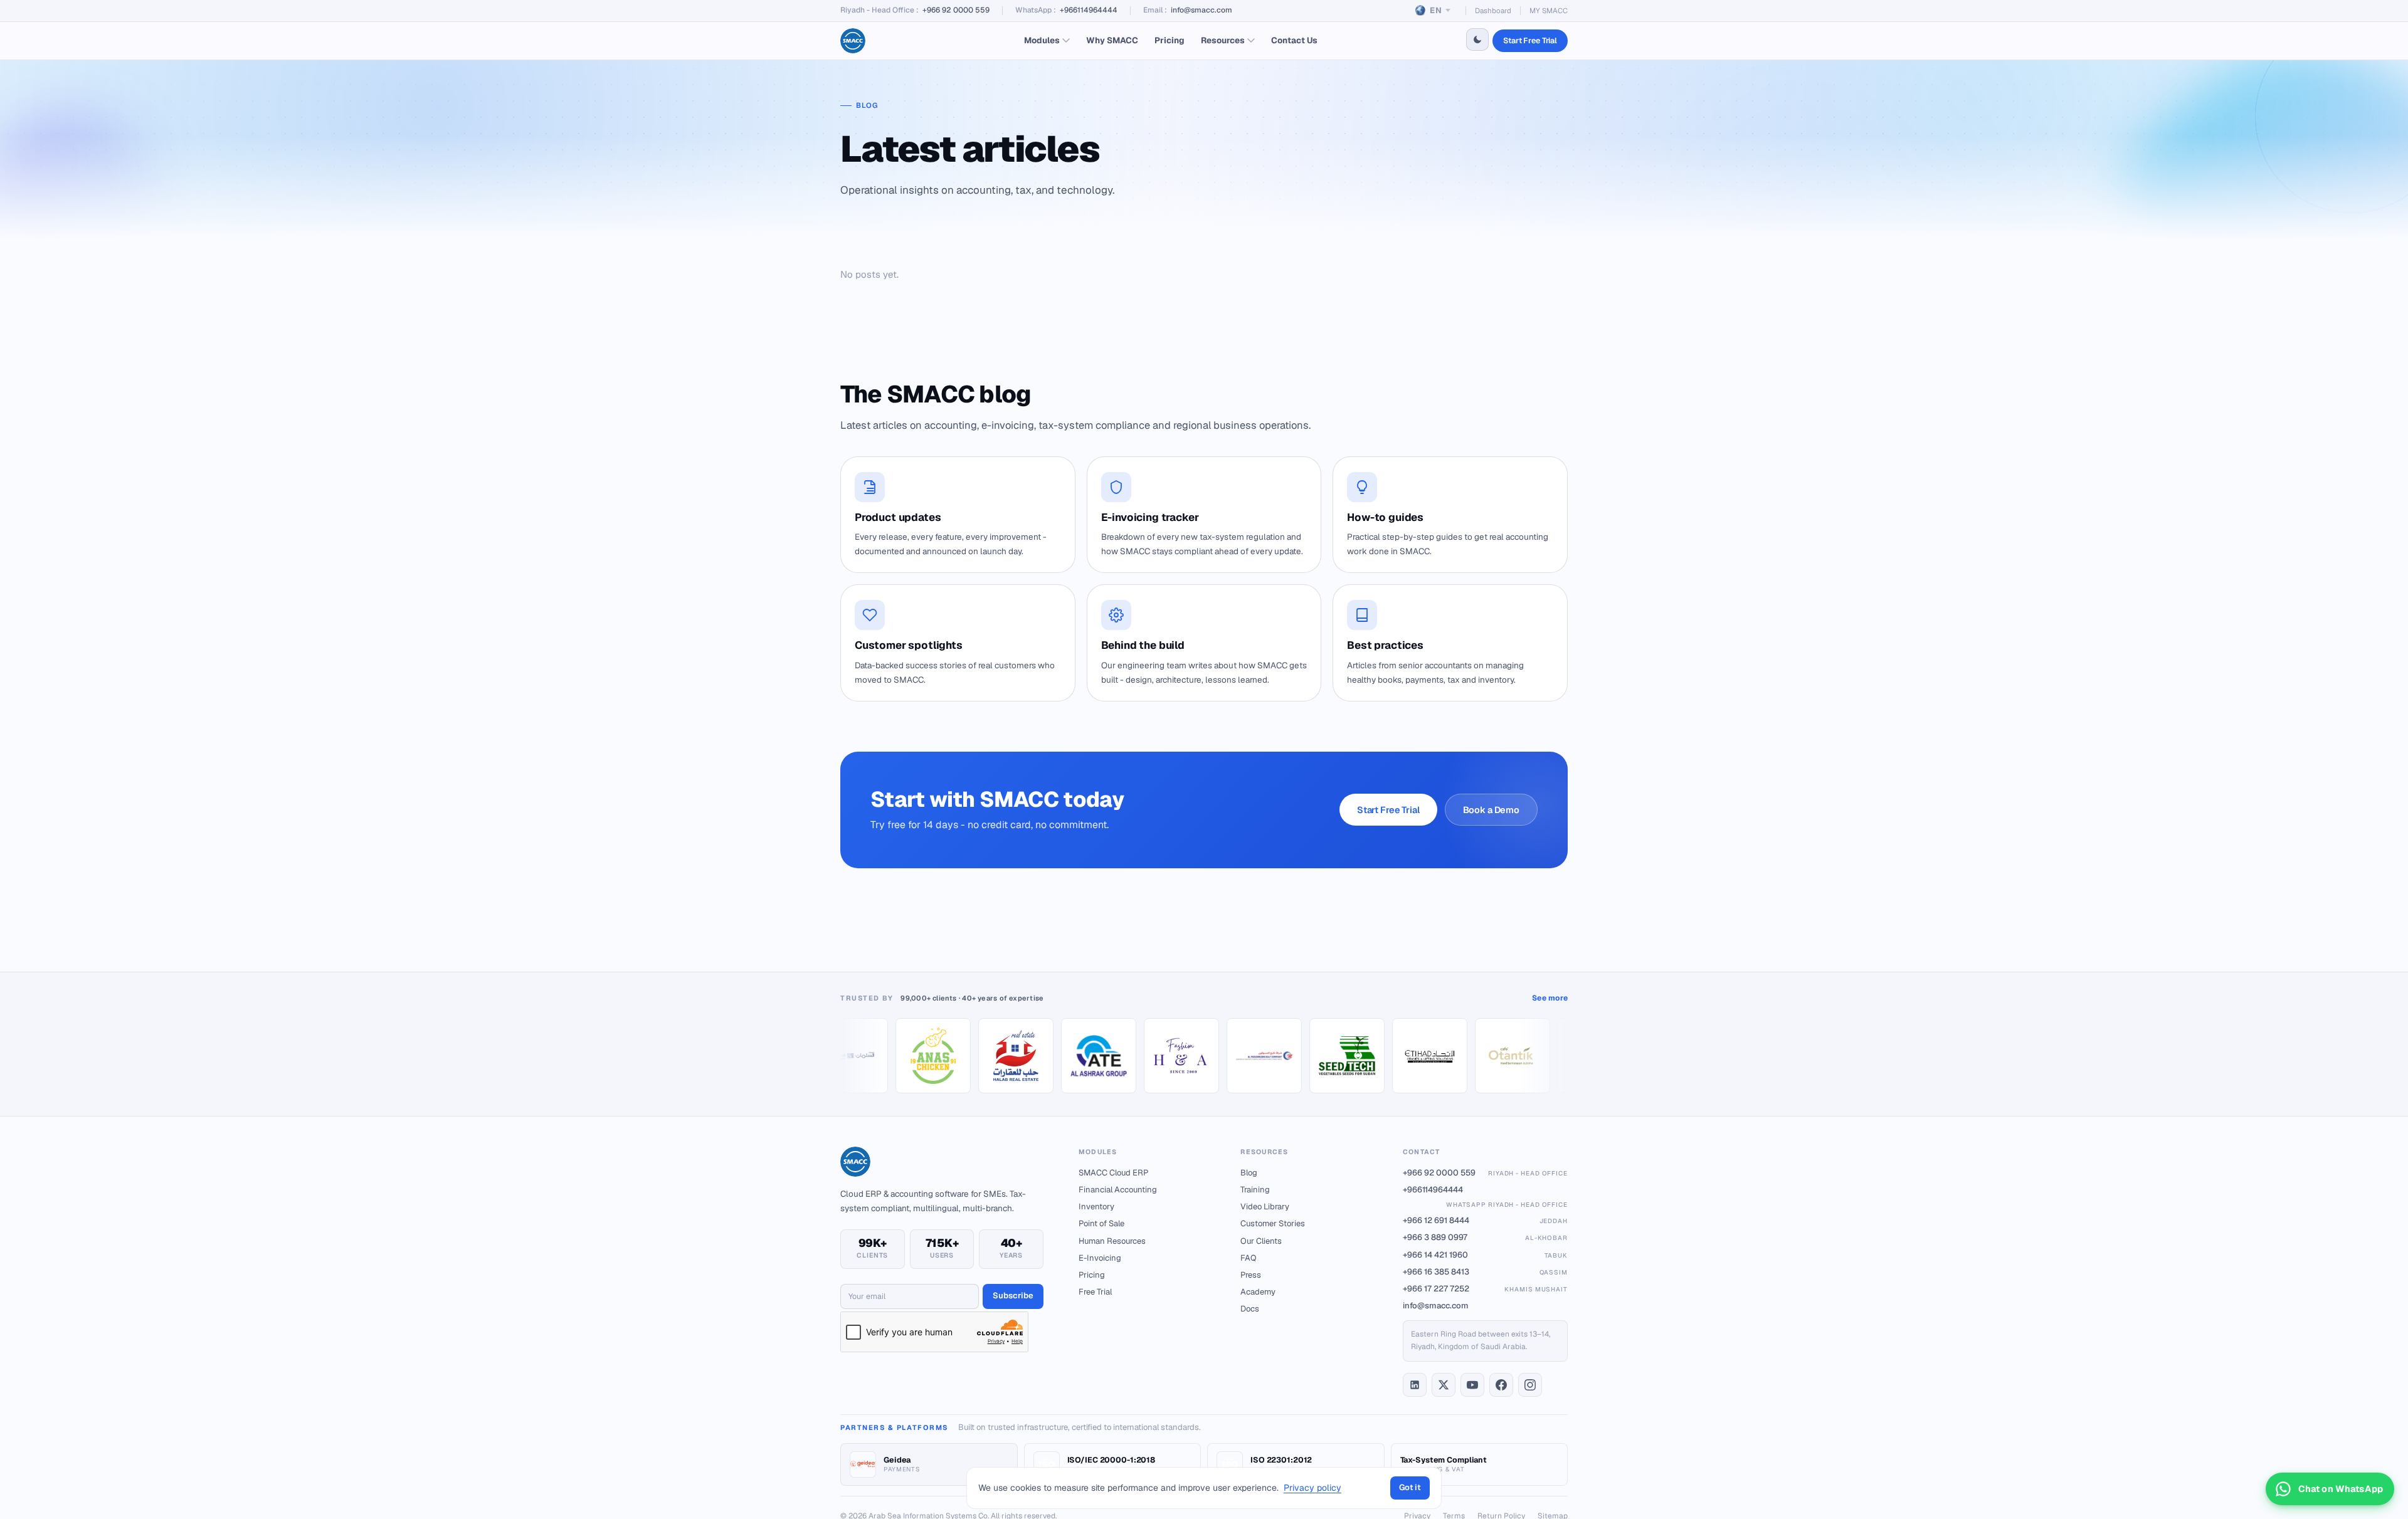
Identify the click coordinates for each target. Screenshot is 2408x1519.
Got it (1410, 1487)
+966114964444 (1089, 10)
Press (1251, 1275)
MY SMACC (1549, 10)
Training (1255, 1190)
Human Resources (1112, 1241)
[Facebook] (1501, 1385)
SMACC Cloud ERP (1113, 1173)
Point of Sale (1101, 1223)
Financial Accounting (1118, 1190)
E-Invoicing (1100, 1258)
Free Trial (1095, 1292)
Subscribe (1013, 1296)
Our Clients (1261, 1241)
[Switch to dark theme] (1477, 39)
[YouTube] (1472, 1385)
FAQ (1249, 1258)
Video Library (1265, 1206)
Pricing (1170, 40)
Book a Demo (1491, 810)
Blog (1249, 1173)
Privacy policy (1312, 1488)
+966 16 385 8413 (1485, 1272)
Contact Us (1294, 40)
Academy (1258, 1292)
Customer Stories (1273, 1223)
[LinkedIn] (1415, 1385)
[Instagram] (1530, 1385)
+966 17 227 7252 (1485, 1289)
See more (1550, 998)
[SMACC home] (853, 41)
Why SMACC (1112, 40)
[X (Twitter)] (1444, 1385)
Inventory (1096, 1206)
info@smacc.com (1201, 10)
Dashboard (1493, 10)
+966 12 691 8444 (1485, 1220)
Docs (1250, 1309)
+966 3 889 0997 (1485, 1237)
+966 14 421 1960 (1485, 1255)
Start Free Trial (1530, 40)
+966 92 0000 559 (956, 10)
